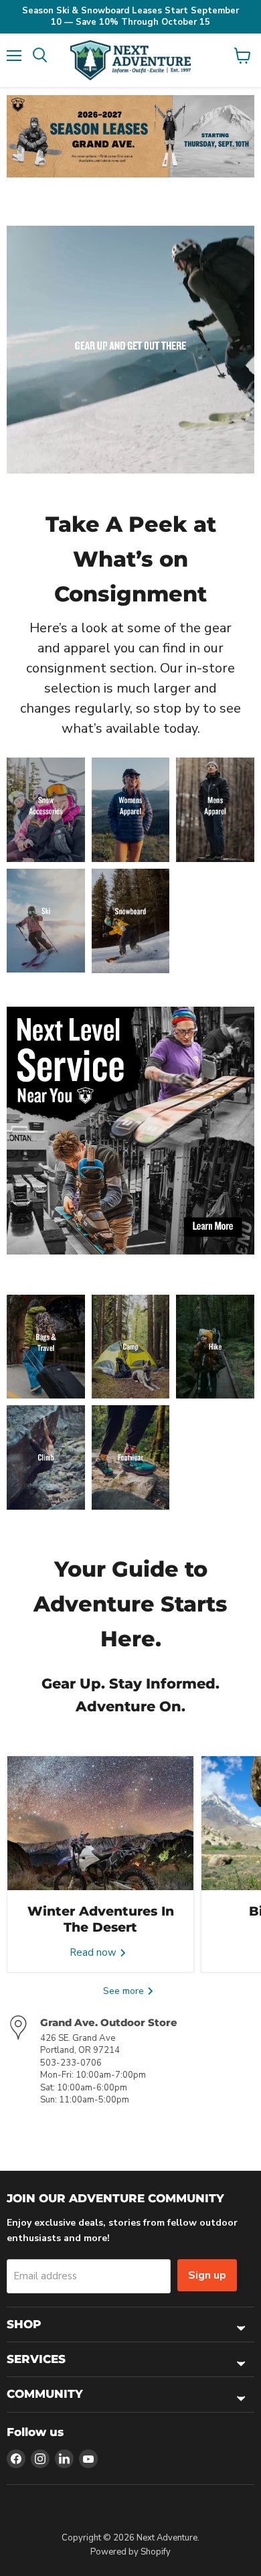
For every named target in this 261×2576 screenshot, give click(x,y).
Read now (94, 1952)
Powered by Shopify (130, 2552)
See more (125, 1991)
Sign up (207, 2275)
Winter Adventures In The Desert (101, 1919)
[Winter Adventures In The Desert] (100, 1823)
